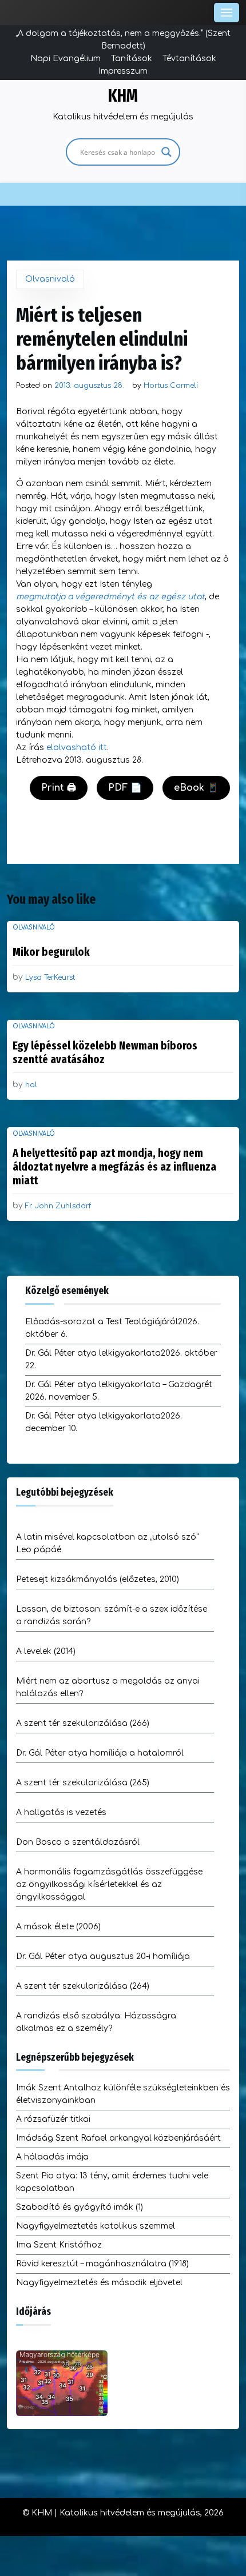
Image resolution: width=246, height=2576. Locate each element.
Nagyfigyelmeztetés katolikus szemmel (96, 2226)
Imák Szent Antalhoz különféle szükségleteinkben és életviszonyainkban (123, 2094)
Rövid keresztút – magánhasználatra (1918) (102, 2264)
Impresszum (123, 71)
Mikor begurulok (51, 952)
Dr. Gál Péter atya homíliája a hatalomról (100, 1753)
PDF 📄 (125, 788)
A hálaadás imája (52, 2157)
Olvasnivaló (50, 279)
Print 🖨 (59, 788)
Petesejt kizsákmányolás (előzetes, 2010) (98, 1579)
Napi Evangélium (66, 59)
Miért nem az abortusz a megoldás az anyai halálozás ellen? (108, 1687)
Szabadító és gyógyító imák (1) (80, 2207)
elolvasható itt (77, 748)
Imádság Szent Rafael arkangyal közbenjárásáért (118, 2138)
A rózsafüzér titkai (53, 2119)
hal (31, 1085)
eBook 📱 (196, 788)
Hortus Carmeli (171, 386)
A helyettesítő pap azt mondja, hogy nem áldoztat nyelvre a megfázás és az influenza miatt (114, 1167)
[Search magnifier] (166, 152)
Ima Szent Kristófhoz (59, 2245)
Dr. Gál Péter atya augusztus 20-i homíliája (103, 1956)
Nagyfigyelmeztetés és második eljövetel (99, 2283)
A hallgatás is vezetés (61, 1812)
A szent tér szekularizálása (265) (83, 1783)
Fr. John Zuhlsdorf (58, 1206)
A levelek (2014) (46, 1651)
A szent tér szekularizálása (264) (83, 1986)
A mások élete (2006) (58, 1927)
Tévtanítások (189, 59)
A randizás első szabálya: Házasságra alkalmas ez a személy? (96, 2022)
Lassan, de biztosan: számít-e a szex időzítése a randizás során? (112, 1615)
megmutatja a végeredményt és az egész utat (110, 597)
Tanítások (132, 59)
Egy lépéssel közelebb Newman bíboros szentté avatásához (105, 1052)
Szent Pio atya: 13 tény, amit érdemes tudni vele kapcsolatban (112, 2182)
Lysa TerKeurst (50, 977)
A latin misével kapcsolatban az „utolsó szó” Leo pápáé (107, 1543)
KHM (123, 96)
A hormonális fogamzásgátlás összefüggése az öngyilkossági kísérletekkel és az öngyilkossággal (109, 1884)
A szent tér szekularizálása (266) (83, 1723)
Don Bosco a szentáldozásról (78, 1842)
